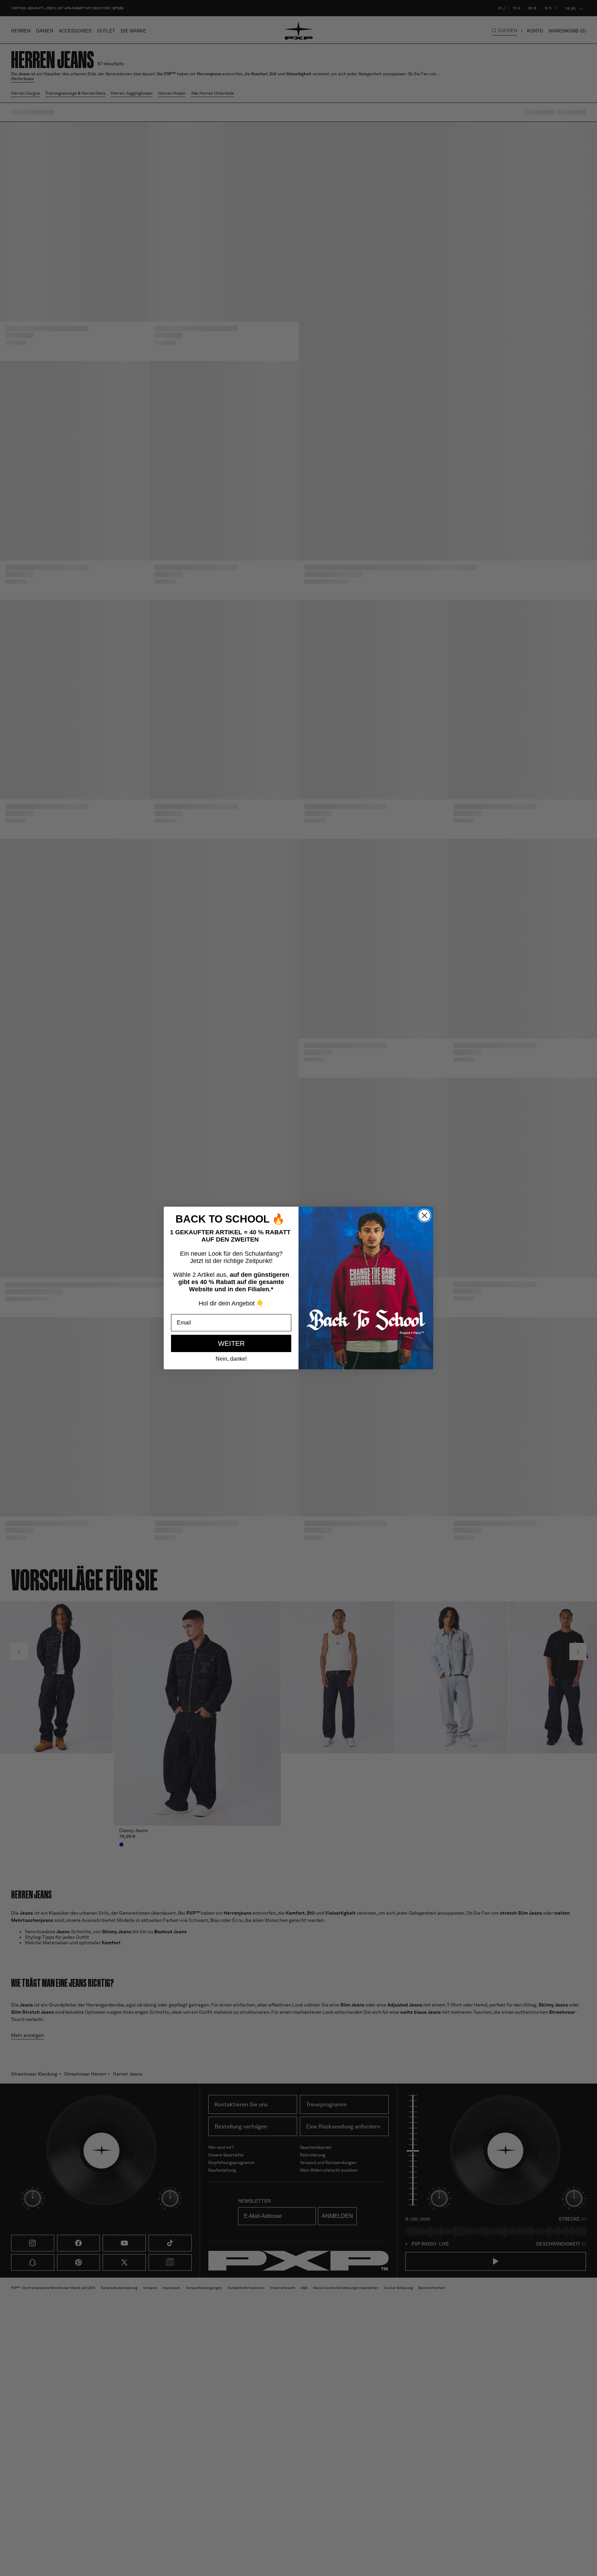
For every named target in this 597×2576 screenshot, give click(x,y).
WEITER (231, 1343)
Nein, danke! (231, 1359)
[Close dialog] (424, 1215)
